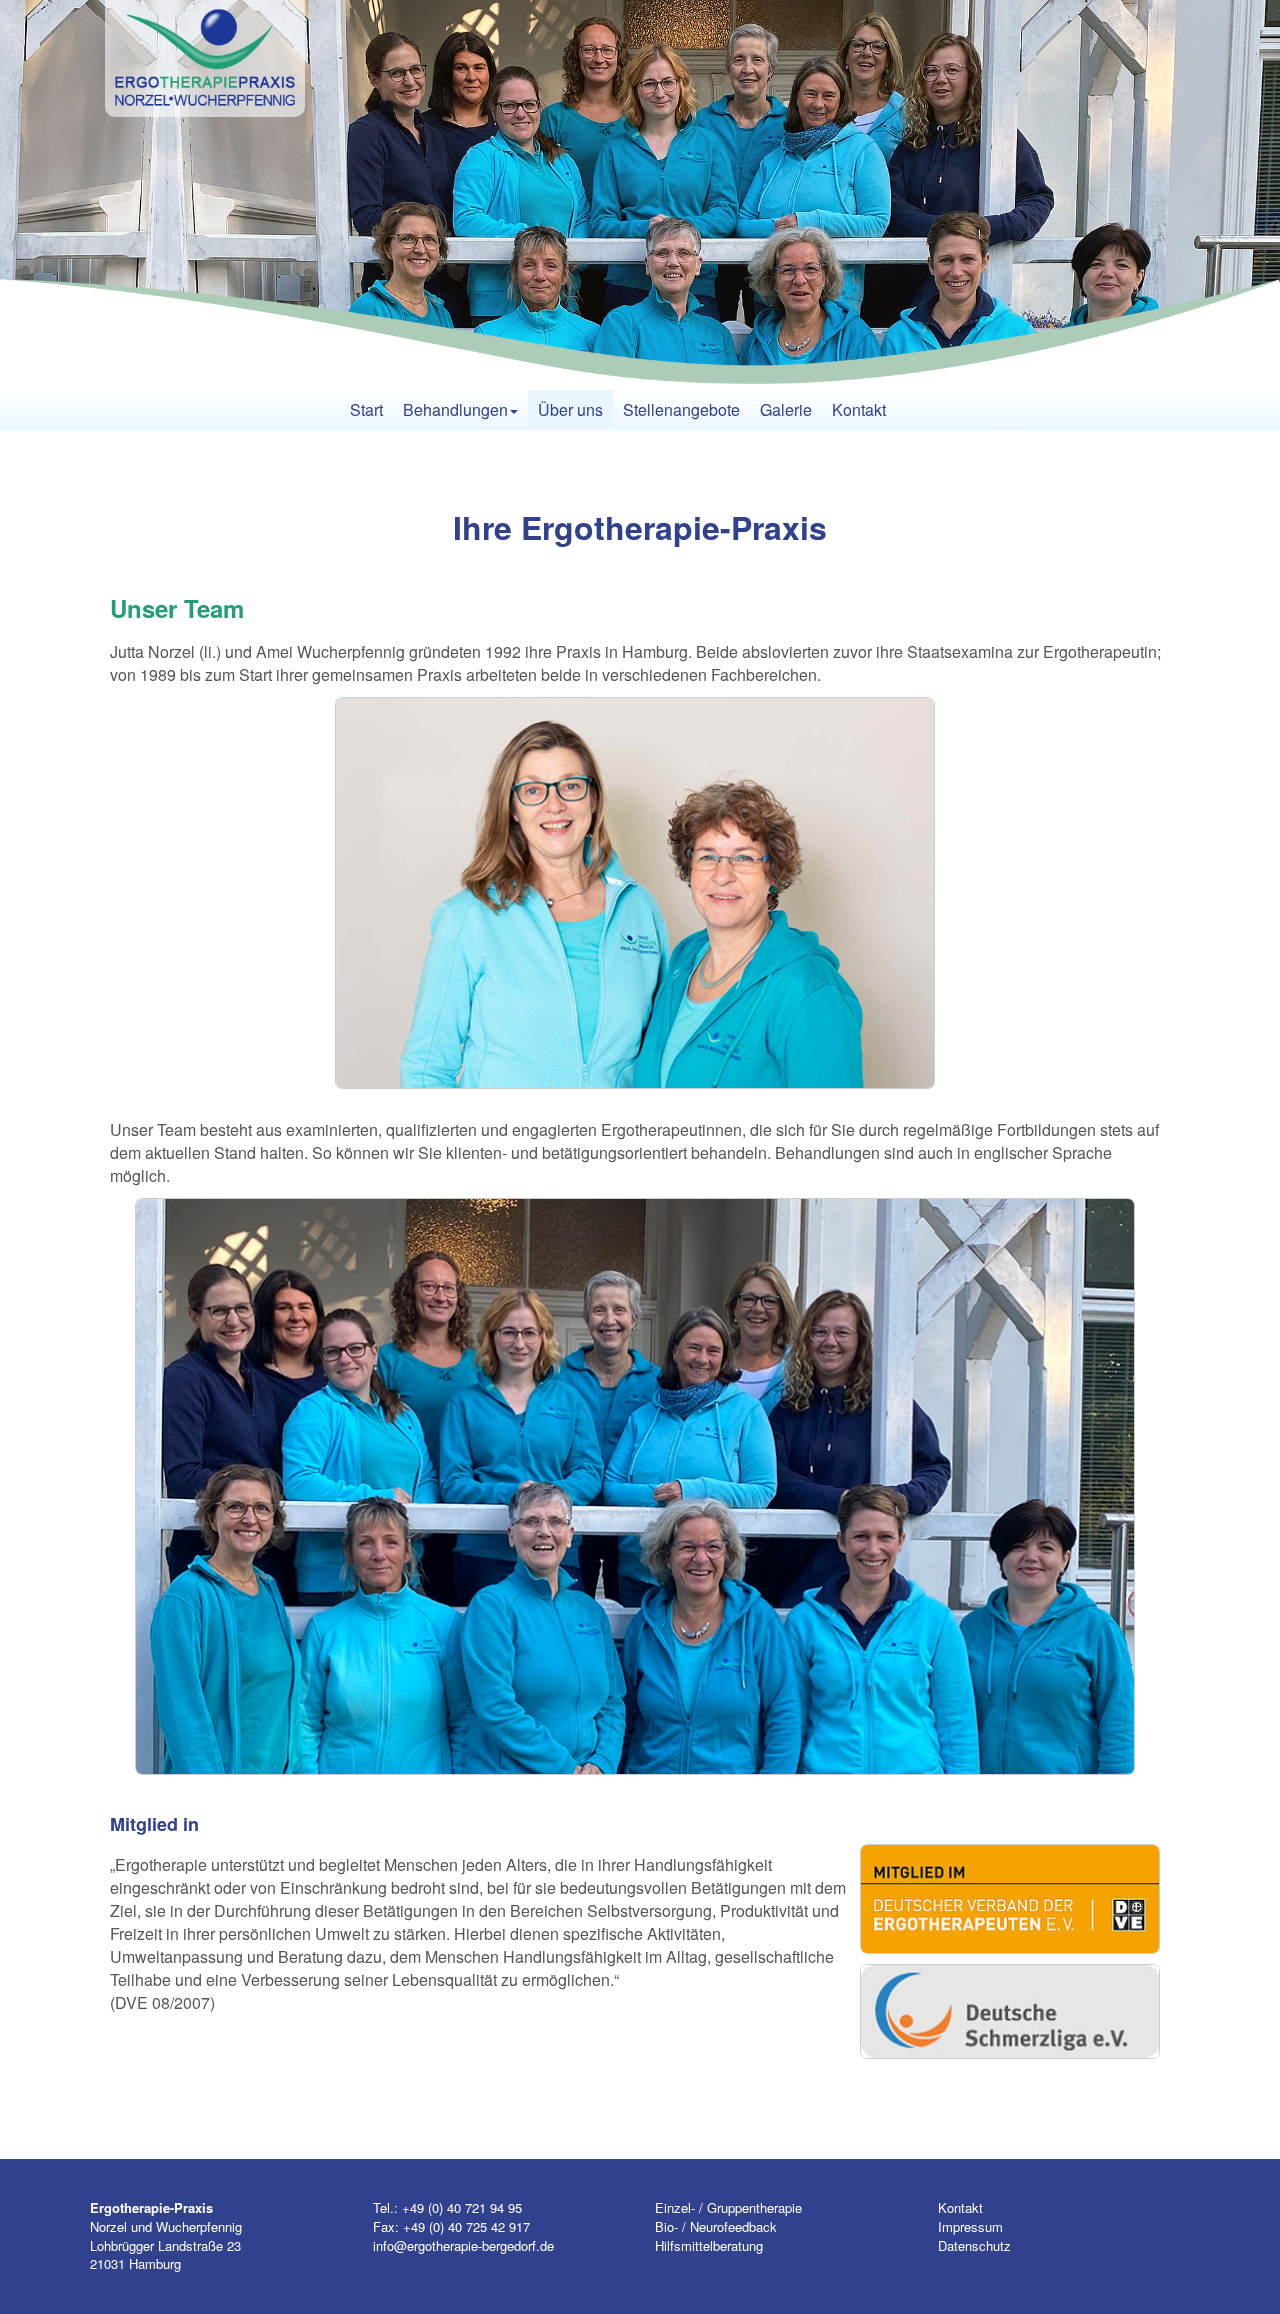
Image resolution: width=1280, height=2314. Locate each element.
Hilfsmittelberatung (709, 2245)
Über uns (570, 409)
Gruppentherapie (754, 2207)
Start (366, 409)
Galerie (786, 409)
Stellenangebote (681, 409)
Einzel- (675, 2207)
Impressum (970, 2226)
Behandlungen (455, 409)
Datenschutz (974, 2245)
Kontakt (859, 409)
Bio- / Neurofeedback (716, 2226)
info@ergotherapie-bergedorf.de (463, 2245)
